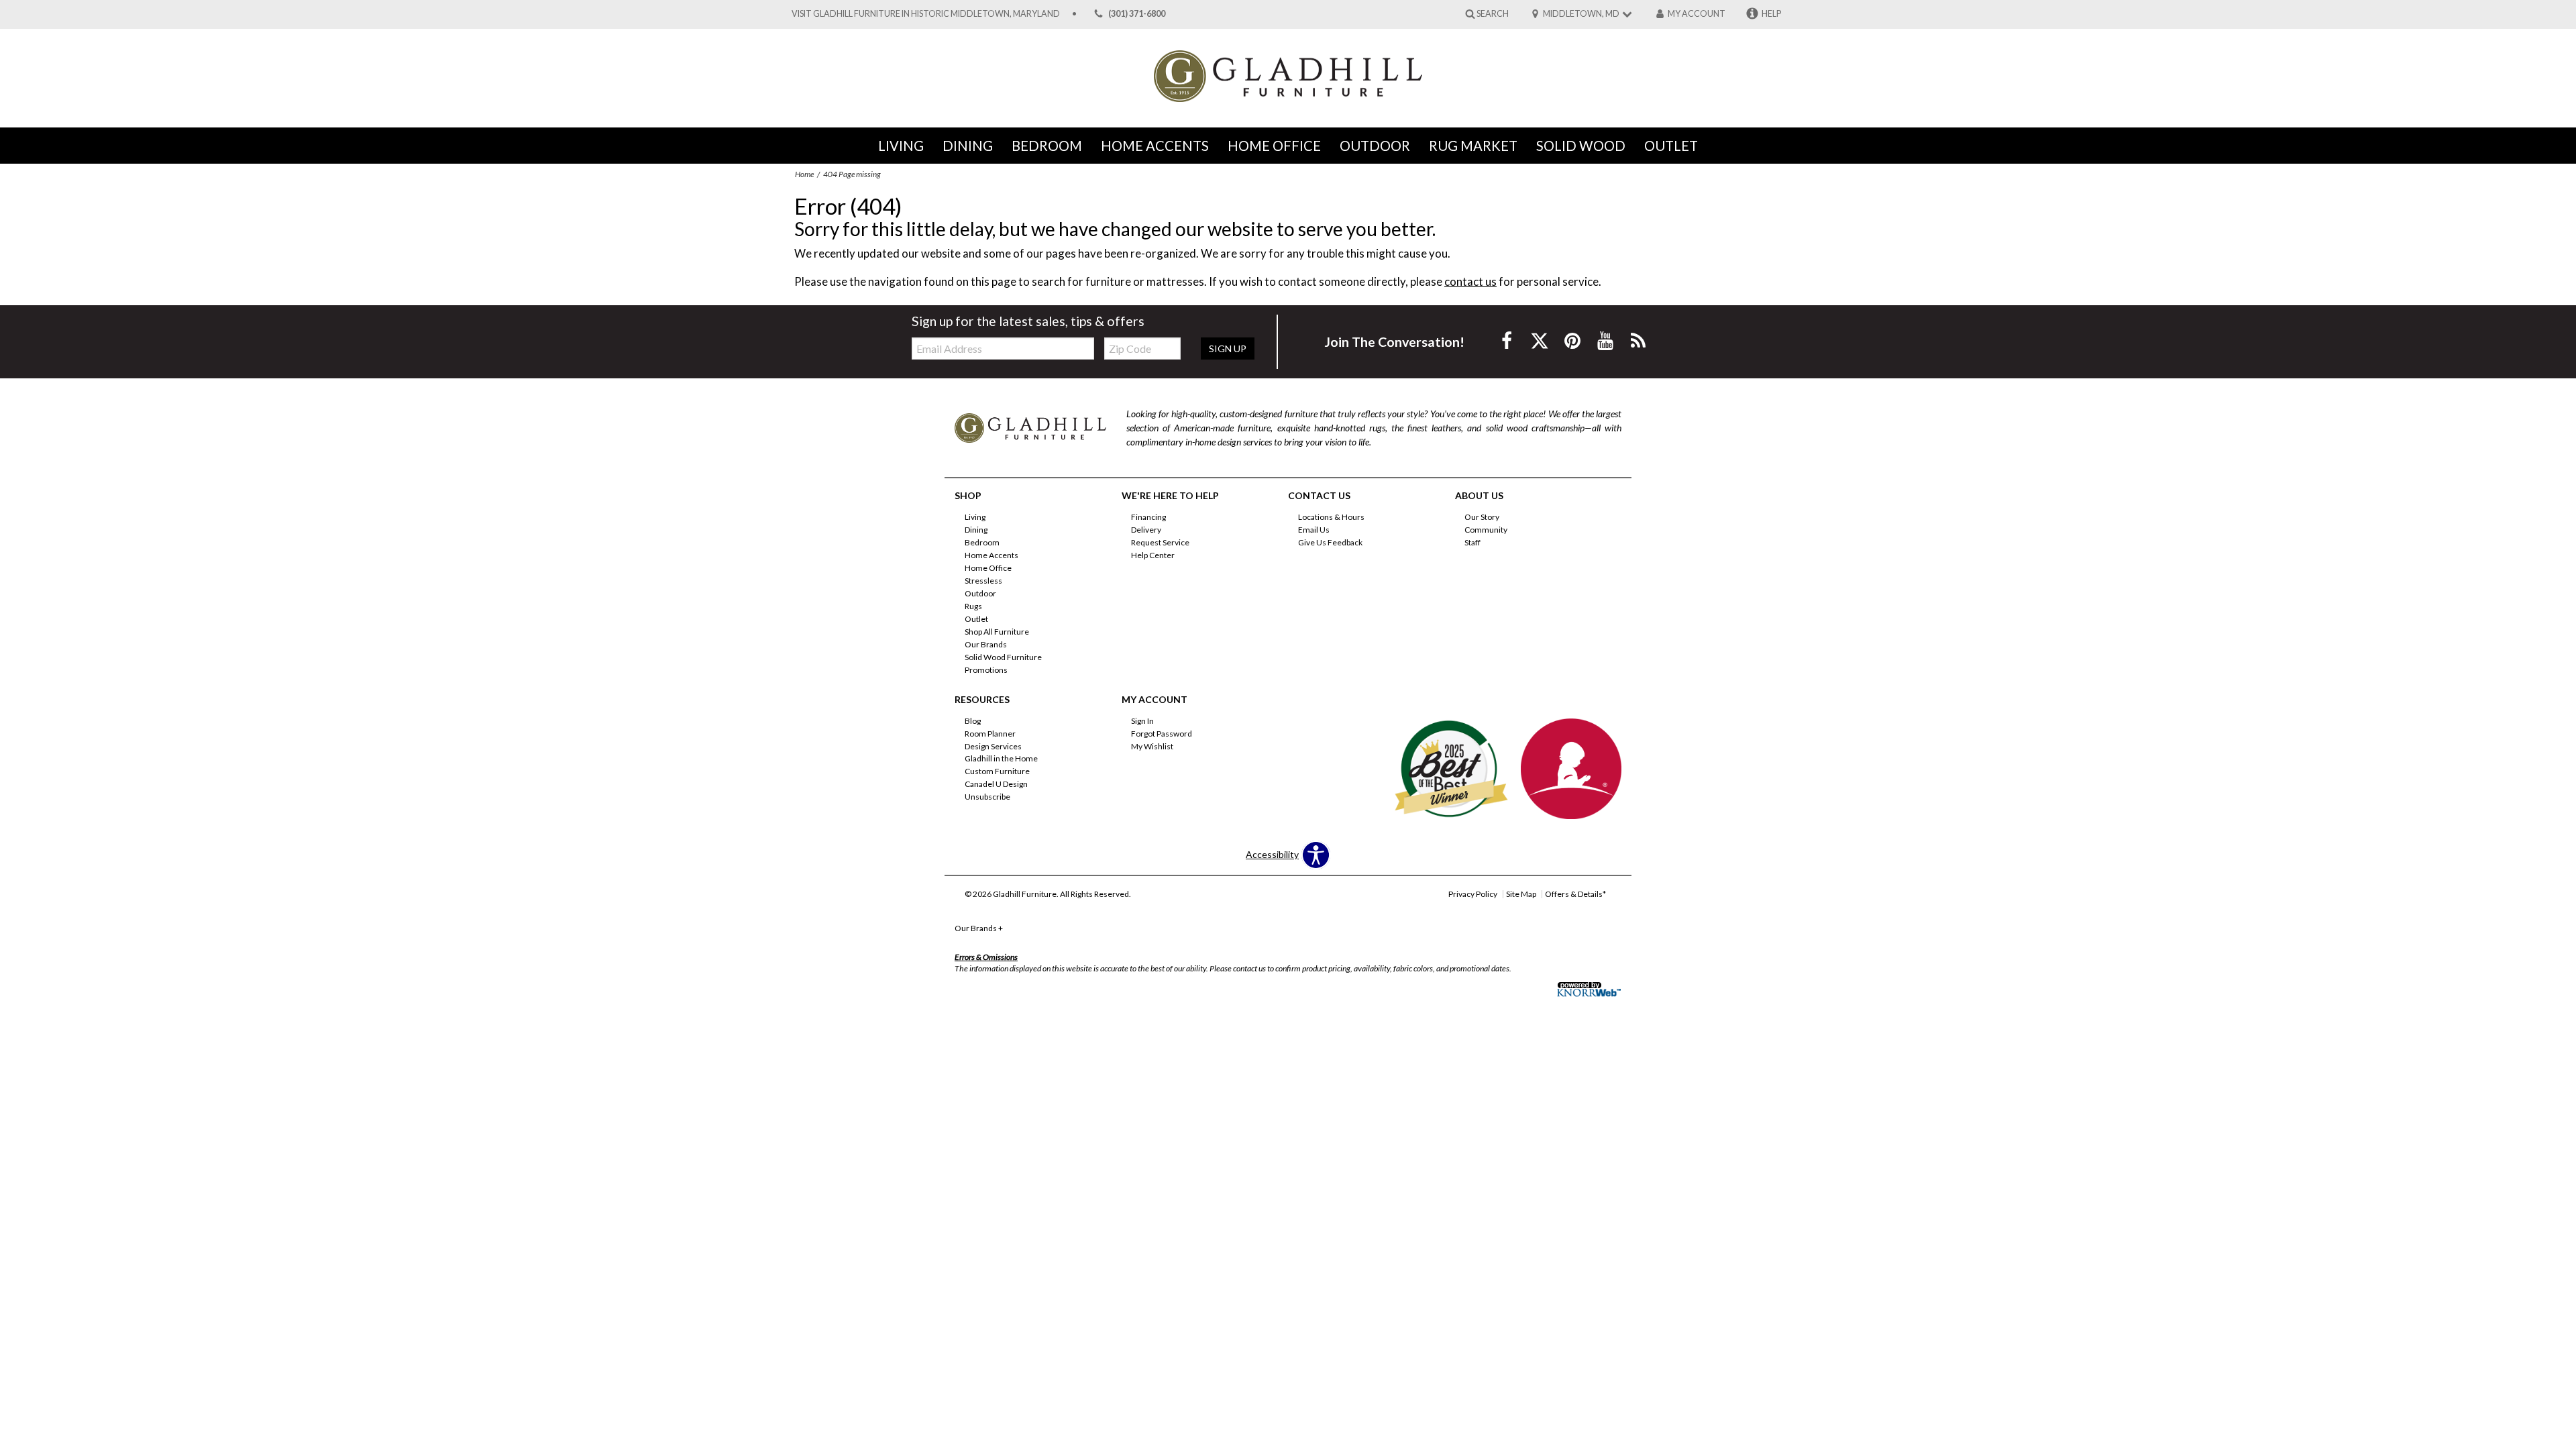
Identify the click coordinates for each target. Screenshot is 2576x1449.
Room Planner (990, 733)
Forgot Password (1162, 733)
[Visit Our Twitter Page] (1541, 340)
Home (804, 174)
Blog (973, 721)
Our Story (1482, 517)
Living (901, 146)
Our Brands (986, 644)
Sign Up (1228, 348)
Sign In (1142, 721)
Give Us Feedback (1330, 542)
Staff (1472, 542)
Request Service (1160, 542)
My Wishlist (1152, 746)
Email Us (1314, 530)
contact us (1470, 281)
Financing (1148, 517)
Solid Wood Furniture (1003, 657)
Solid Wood (1581, 146)
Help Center (1153, 555)
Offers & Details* (1575, 894)
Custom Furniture (997, 771)
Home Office (1274, 146)
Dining (968, 146)
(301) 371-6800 (1137, 14)
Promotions (986, 670)
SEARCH (1493, 13)
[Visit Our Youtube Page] (1606, 340)
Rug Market (1473, 146)
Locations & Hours (1331, 517)
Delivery (1146, 530)
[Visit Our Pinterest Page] (1573, 340)
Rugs (973, 606)
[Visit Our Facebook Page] (1508, 340)
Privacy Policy (1473, 894)
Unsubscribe (987, 797)
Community (1486, 530)
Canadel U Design (996, 784)
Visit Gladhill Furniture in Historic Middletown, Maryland (926, 14)
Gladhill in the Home (1001, 758)
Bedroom (1047, 146)
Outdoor (1375, 146)
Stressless (983, 581)
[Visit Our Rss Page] (1638, 340)
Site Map (1521, 894)
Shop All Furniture (997, 632)
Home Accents (1155, 146)
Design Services (993, 746)
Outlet (1671, 146)
